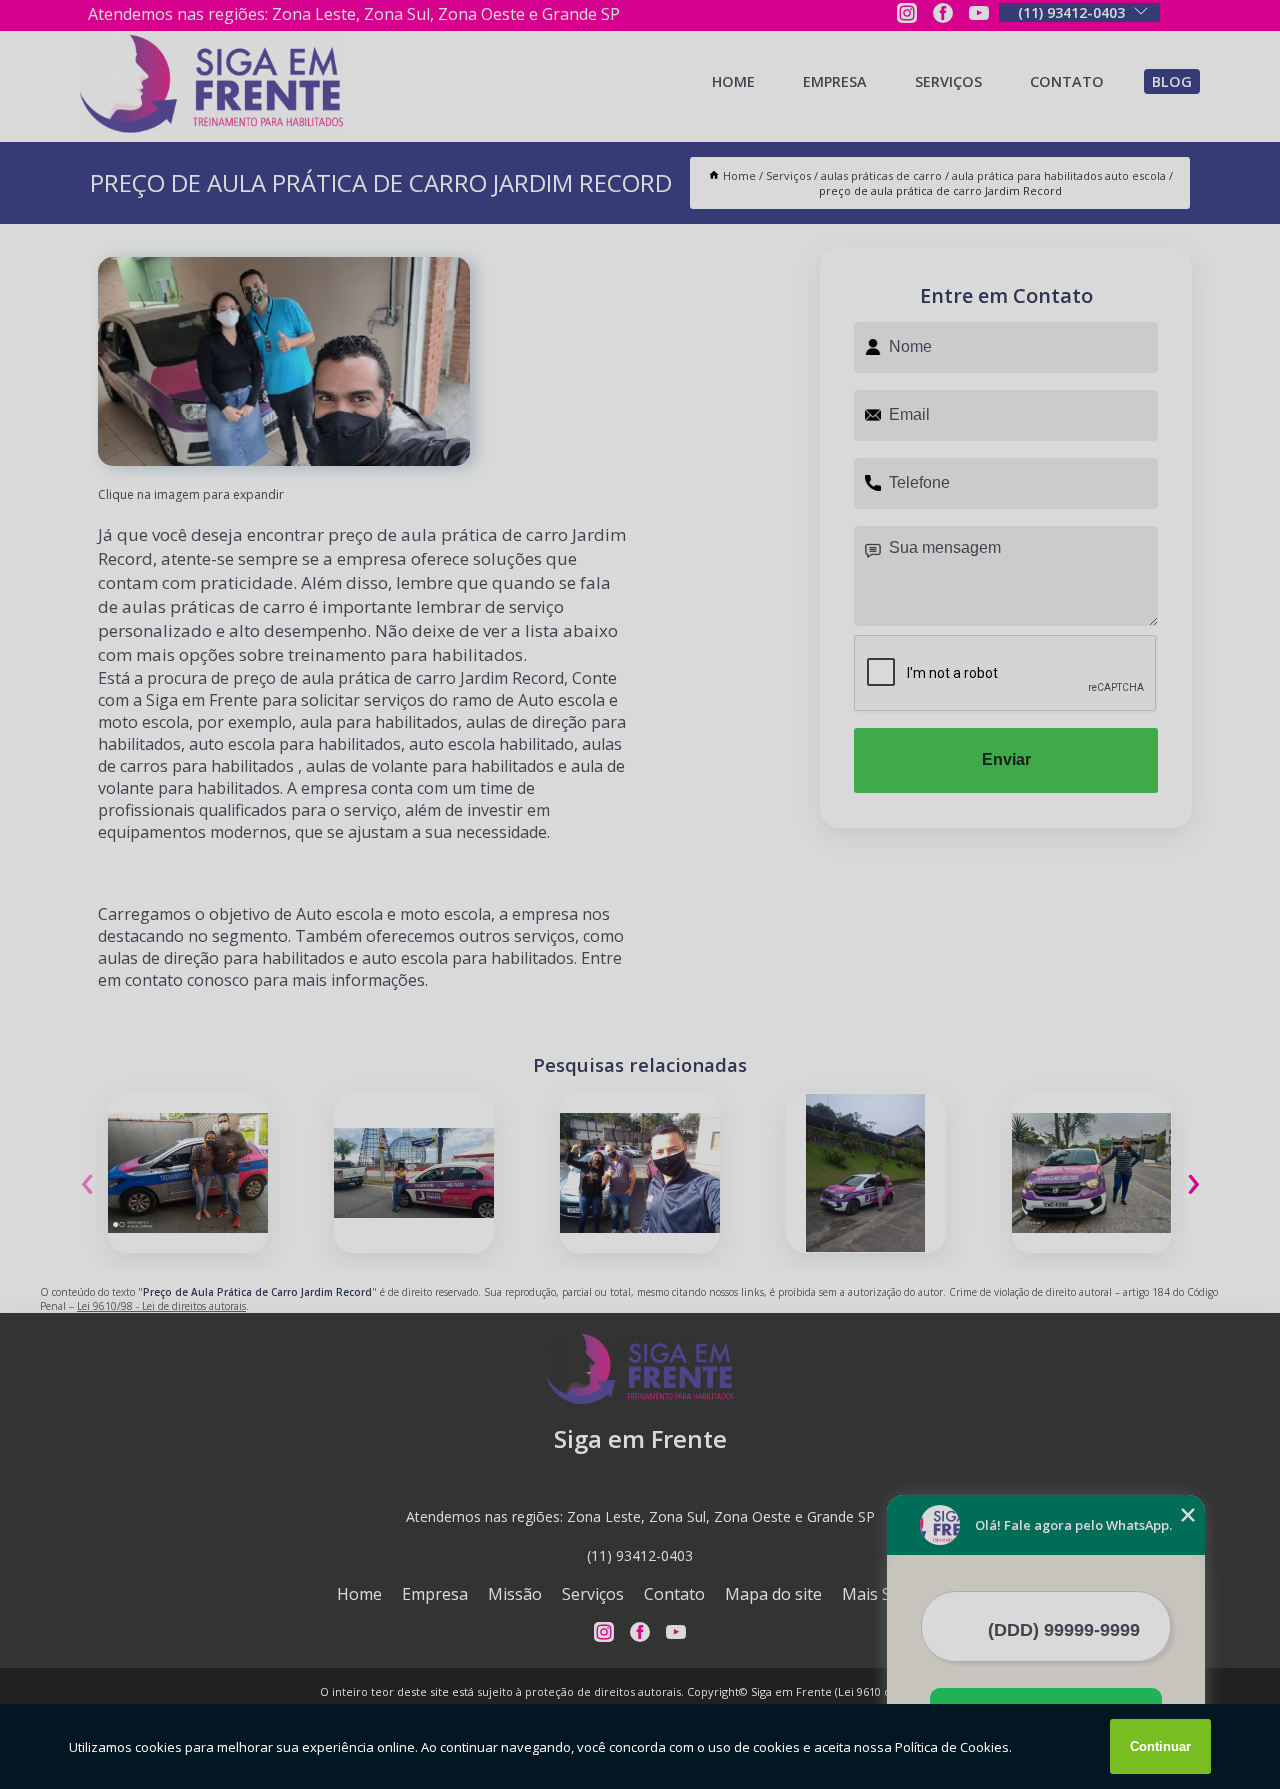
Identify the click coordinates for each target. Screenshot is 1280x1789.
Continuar (1160, 1746)
